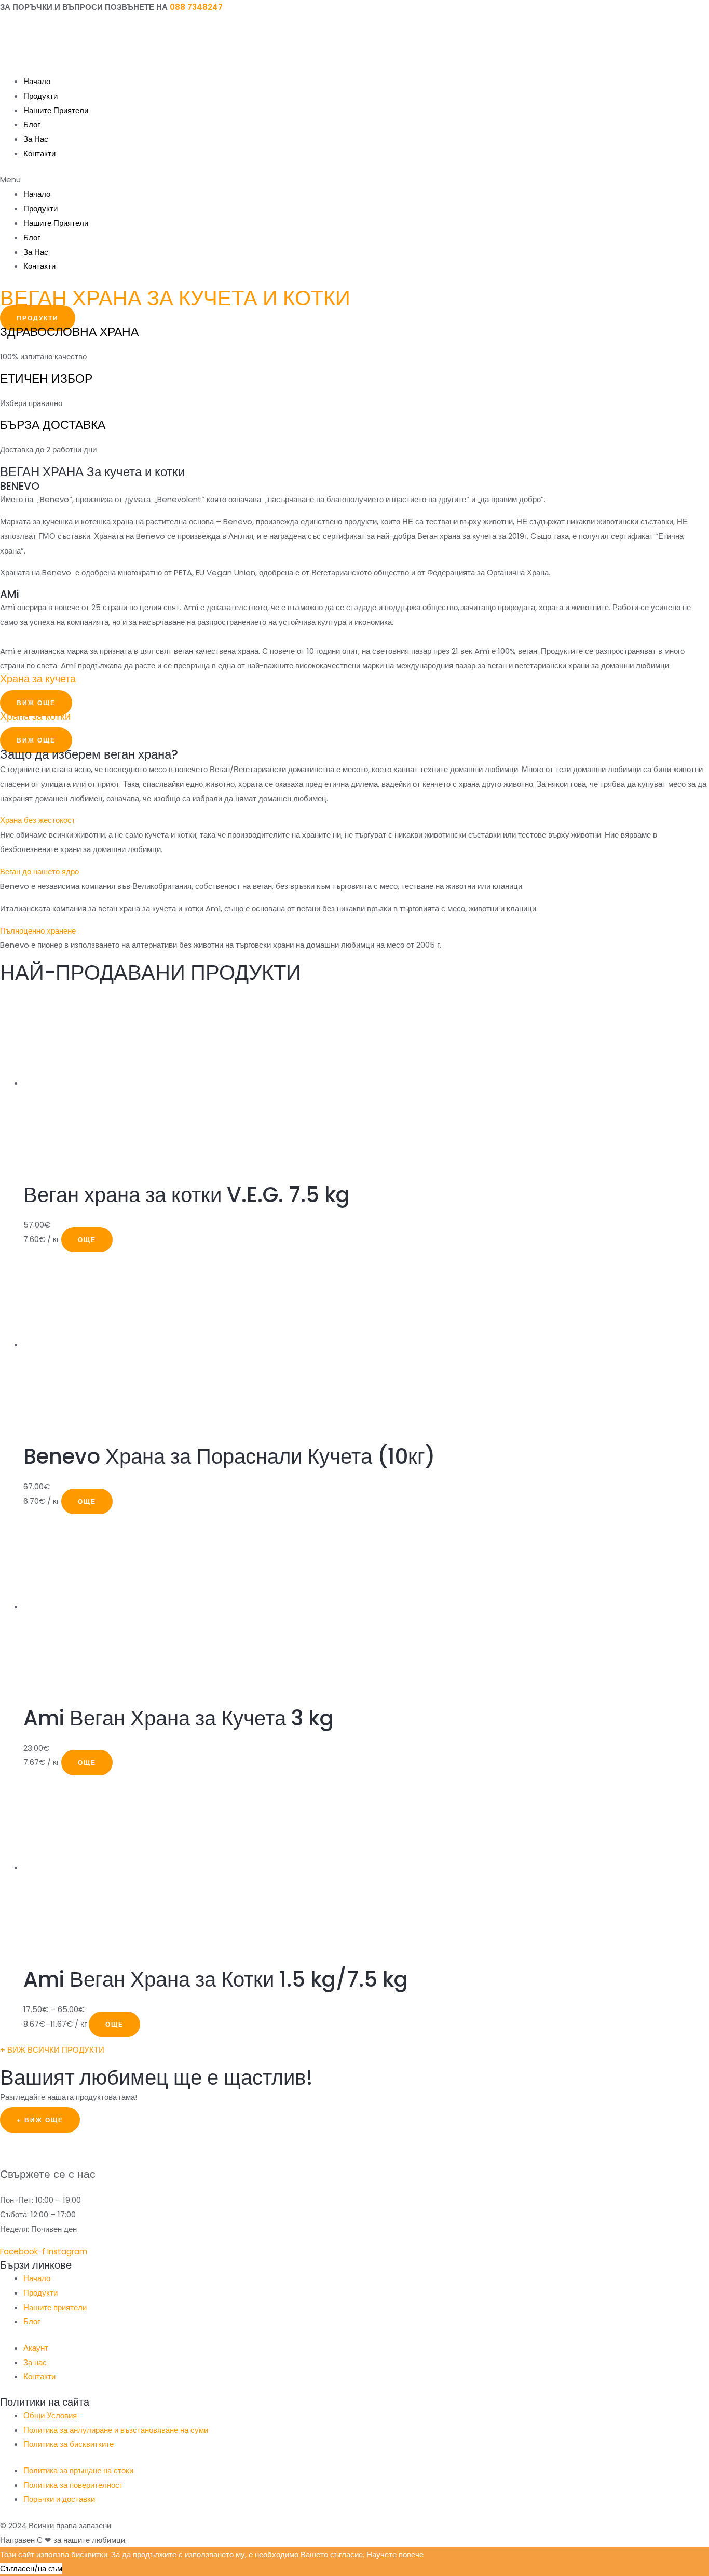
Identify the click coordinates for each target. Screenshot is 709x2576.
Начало (37, 81)
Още (87, 1240)
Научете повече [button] (395, 2554)
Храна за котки (35, 716)
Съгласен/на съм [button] (31, 2568)
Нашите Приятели (56, 110)
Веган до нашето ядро (39, 872)
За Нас (36, 139)
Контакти (39, 153)
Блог (32, 124)
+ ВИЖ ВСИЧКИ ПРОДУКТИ (52, 2050)
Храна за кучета (38, 679)
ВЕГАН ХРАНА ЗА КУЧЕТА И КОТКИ (175, 298)
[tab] (354, 820)
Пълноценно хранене (38, 931)
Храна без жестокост (38, 820)
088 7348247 (196, 7)
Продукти (40, 96)
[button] (354, 180)
